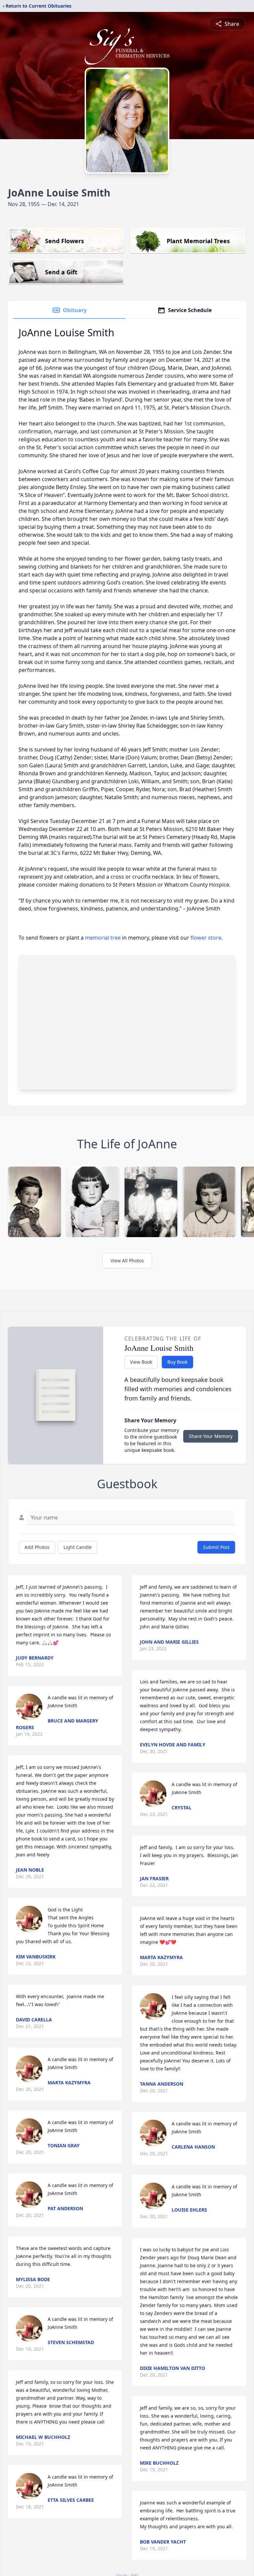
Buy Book (177, 1362)
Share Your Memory (211, 1436)
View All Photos (127, 1261)
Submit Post (216, 1547)
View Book (141, 1362)
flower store (206, 938)
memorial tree (103, 938)
